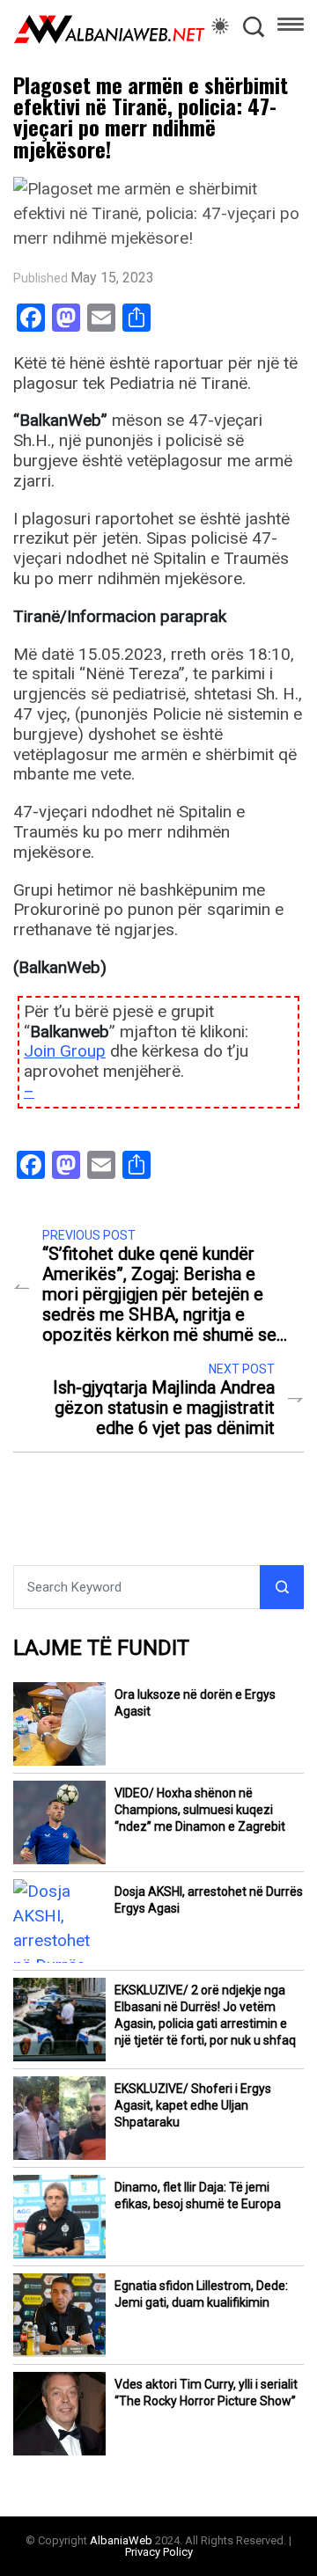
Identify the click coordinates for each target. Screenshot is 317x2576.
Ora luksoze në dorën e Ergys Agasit (195, 1703)
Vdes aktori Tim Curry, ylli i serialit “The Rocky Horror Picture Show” (206, 2393)
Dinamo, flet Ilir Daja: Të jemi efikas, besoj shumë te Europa (198, 2195)
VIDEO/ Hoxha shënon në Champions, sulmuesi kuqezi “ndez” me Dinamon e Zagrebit (200, 1810)
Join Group (65, 1051)
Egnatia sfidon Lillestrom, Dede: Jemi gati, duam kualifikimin (201, 2294)
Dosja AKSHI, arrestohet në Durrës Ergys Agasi (209, 1900)
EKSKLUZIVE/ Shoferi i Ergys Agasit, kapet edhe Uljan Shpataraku (193, 2105)
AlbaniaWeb (121, 2540)
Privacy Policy (159, 2552)
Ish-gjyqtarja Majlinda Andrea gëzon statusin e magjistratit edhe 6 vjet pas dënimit (164, 1408)
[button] (291, 28)
